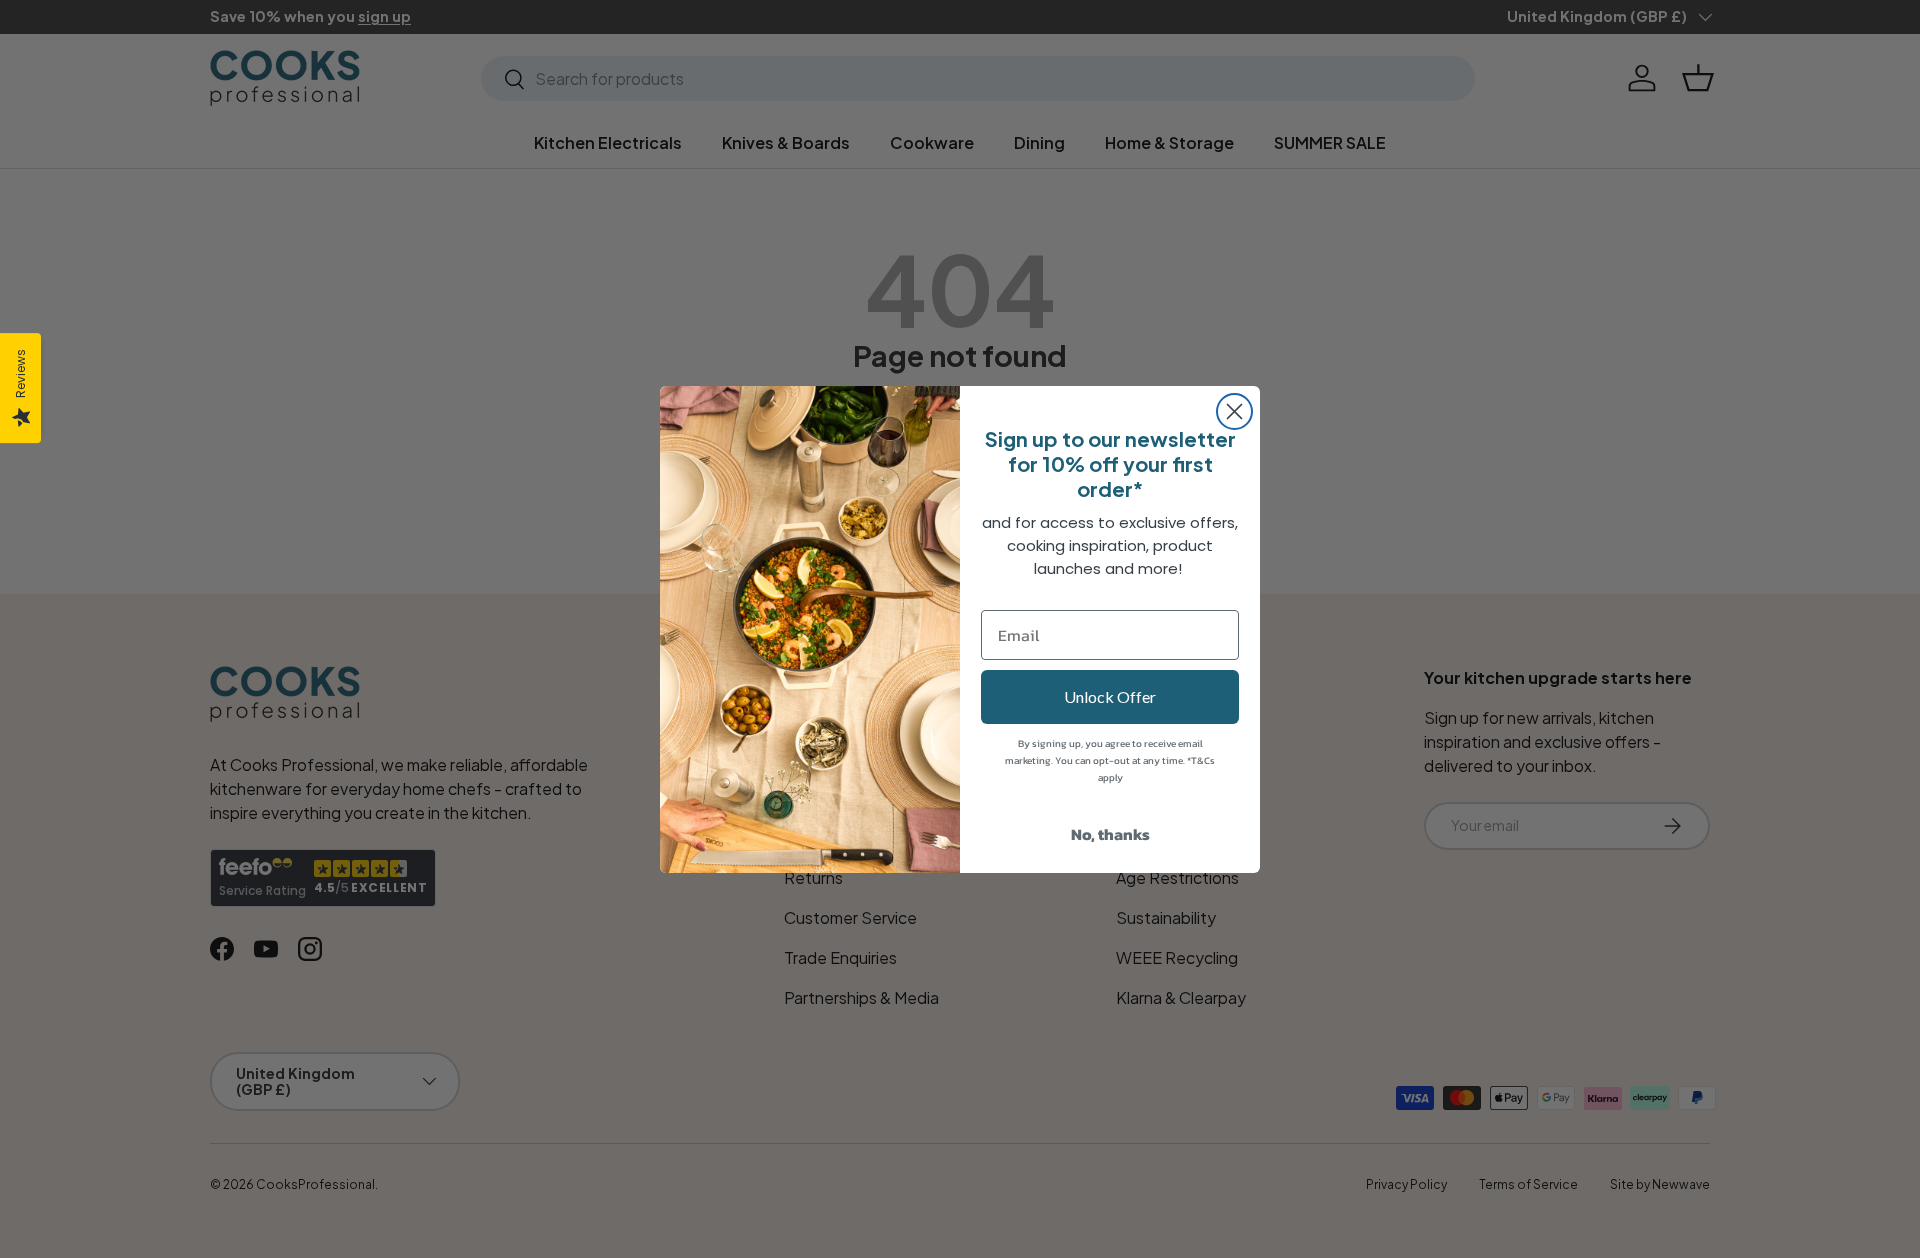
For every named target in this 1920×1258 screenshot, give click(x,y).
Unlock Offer (1110, 696)
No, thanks (1110, 834)
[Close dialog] (1234, 411)
